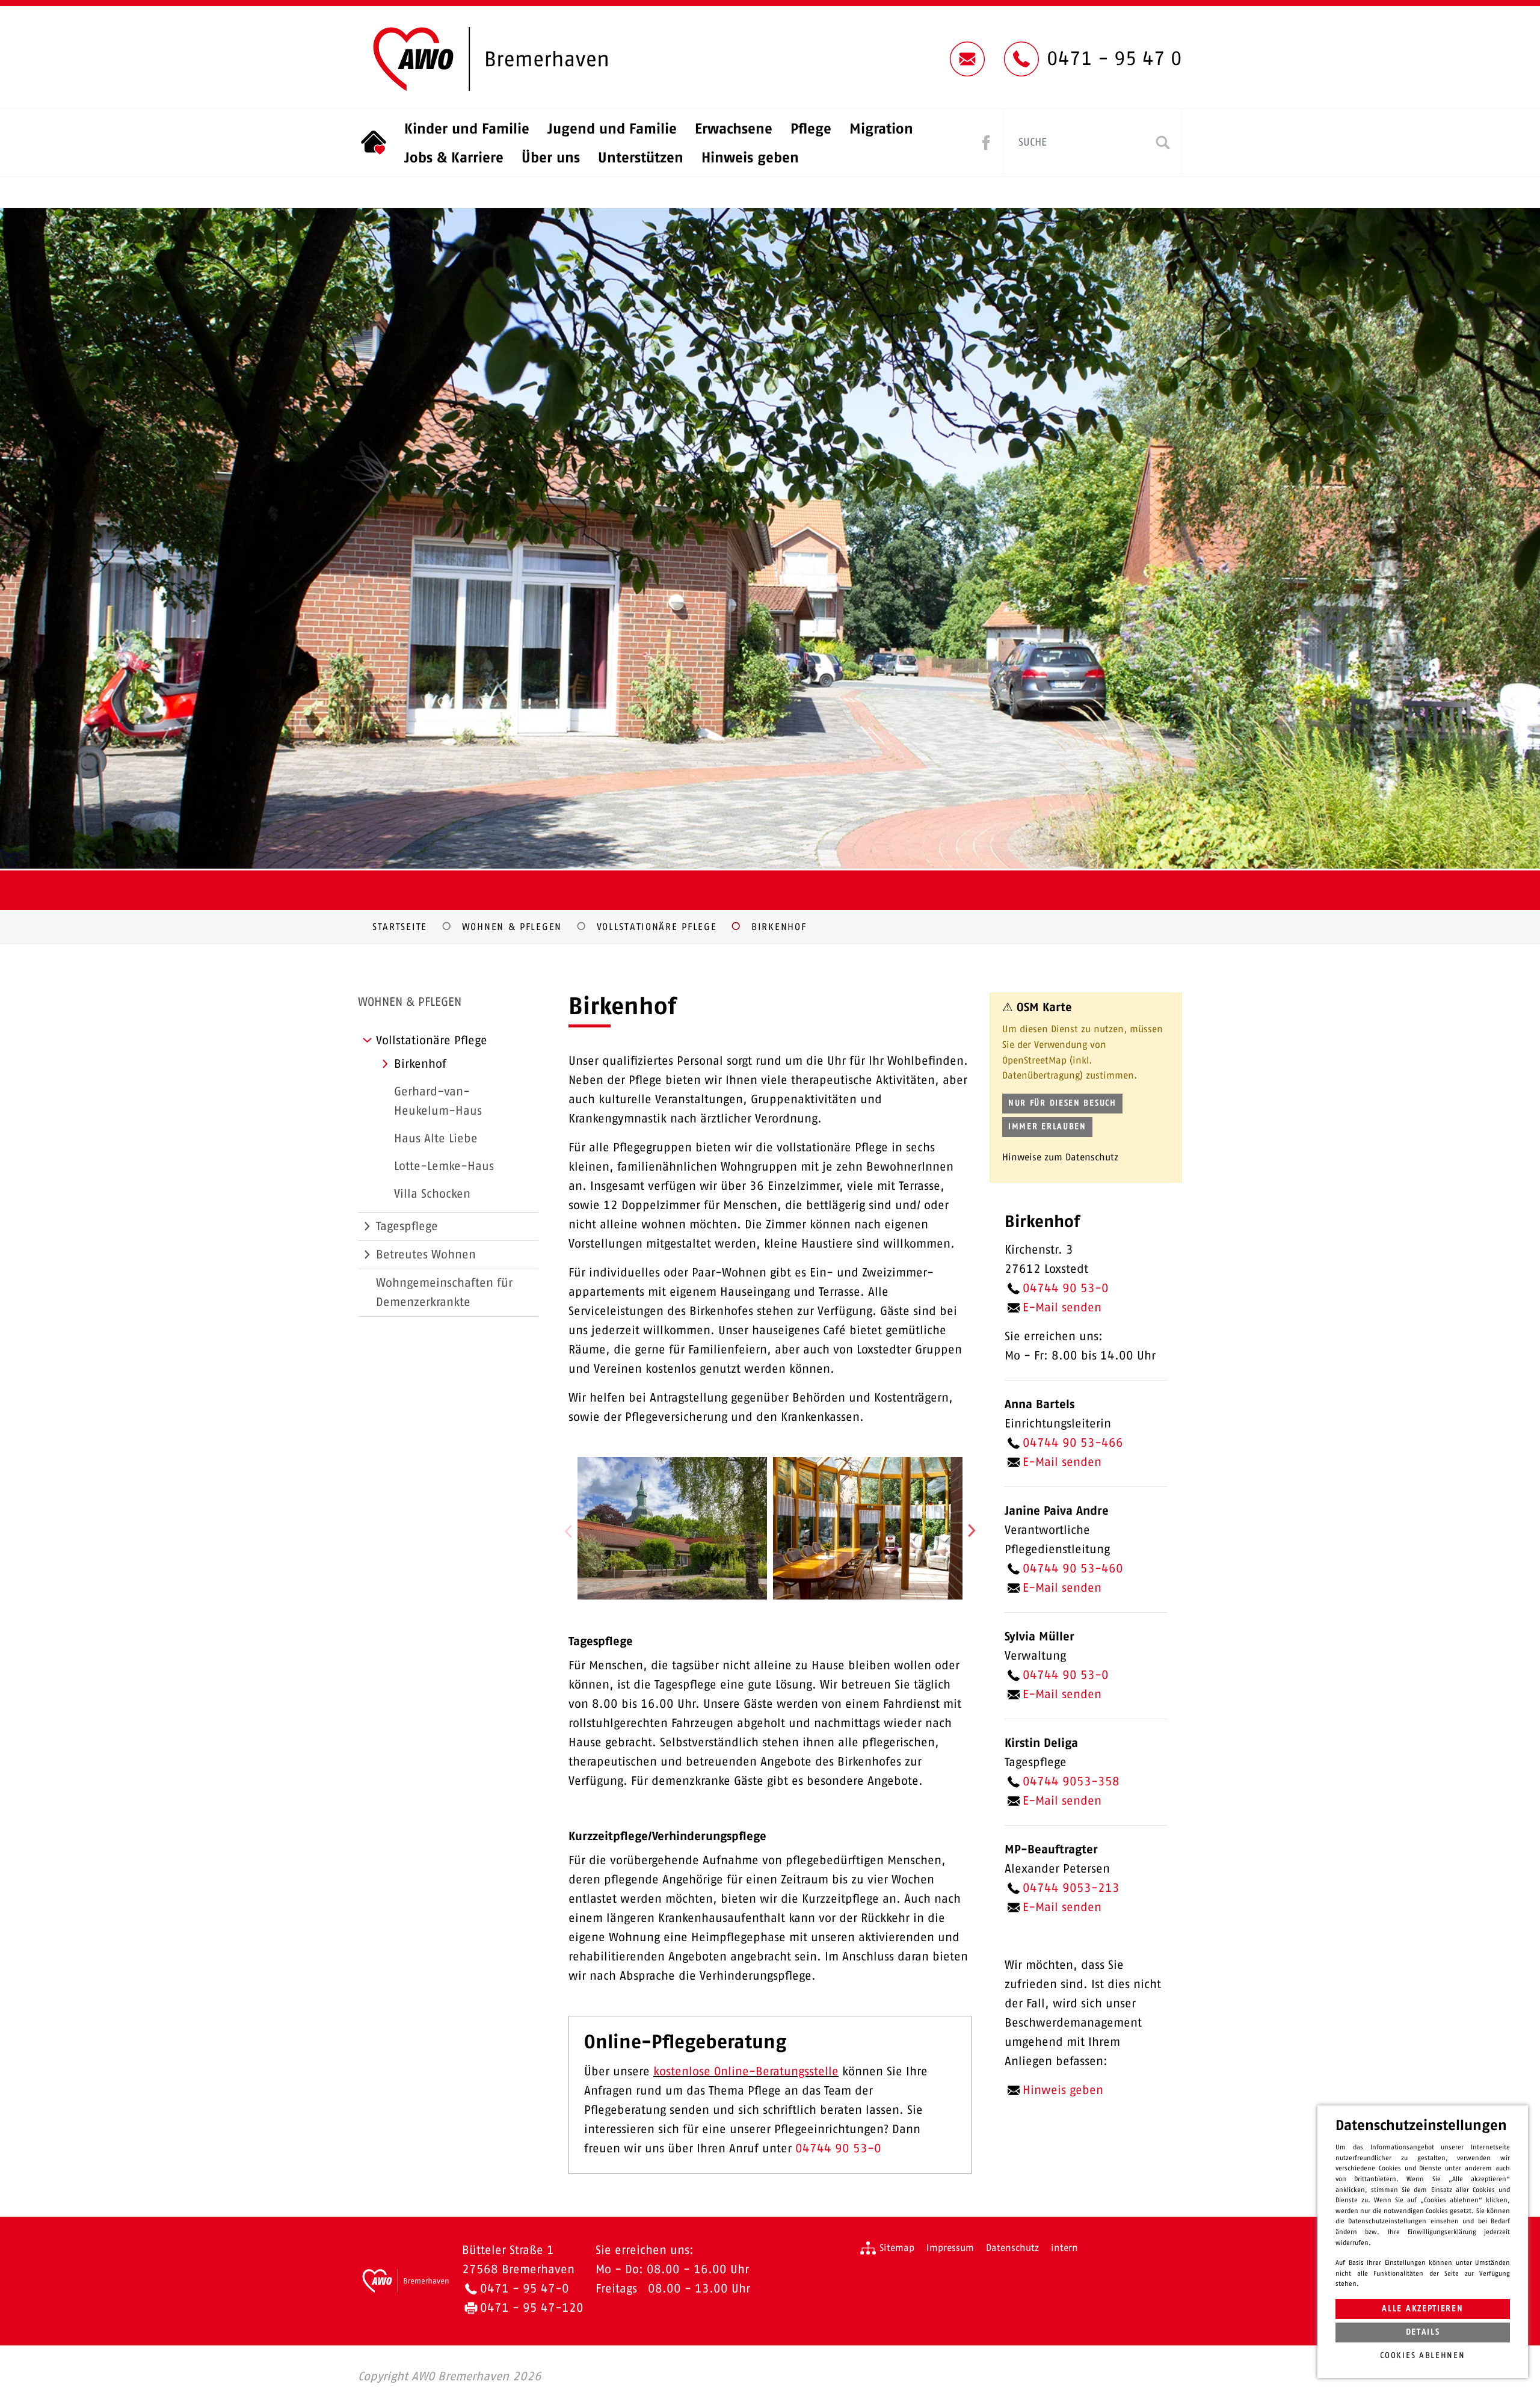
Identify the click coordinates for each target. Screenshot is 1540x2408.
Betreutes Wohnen (426, 1255)
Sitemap (897, 2248)
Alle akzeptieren (1422, 2309)
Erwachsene (734, 129)
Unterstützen (641, 158)
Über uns (551, 158)
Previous (568, 1531)
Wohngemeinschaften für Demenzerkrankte (444, 1293)
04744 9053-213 (1071, 1888)
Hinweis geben (750, 158)
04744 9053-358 (1071, 1782)
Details (1423, 2332)
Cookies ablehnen (1422, 2356)
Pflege (811, 129)
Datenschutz (1012, 2248)
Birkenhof (779, 927)
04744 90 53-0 (840, 2149)
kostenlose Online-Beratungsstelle (746, 2072)
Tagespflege (407, 1227)
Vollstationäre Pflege (657, 927)
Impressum (950, 2248)
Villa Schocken (432, 1194)
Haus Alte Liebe (436, 1139)
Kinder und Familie (467, 129)
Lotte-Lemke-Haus (444, 1166)
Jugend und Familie (612, 129)
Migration (881, 129)
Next (972, 1531)
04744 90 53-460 (1073, 1569)
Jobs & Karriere (454, 158)
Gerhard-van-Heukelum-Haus (438, 1101)
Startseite (400, 927)
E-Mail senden (1062, 1308)
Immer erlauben (1047, 1127)
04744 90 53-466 (1073, 1443)
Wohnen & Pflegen (512, 927)
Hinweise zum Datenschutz (1060, 1157)
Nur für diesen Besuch (1062, 1103)
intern (1064, 2248)
